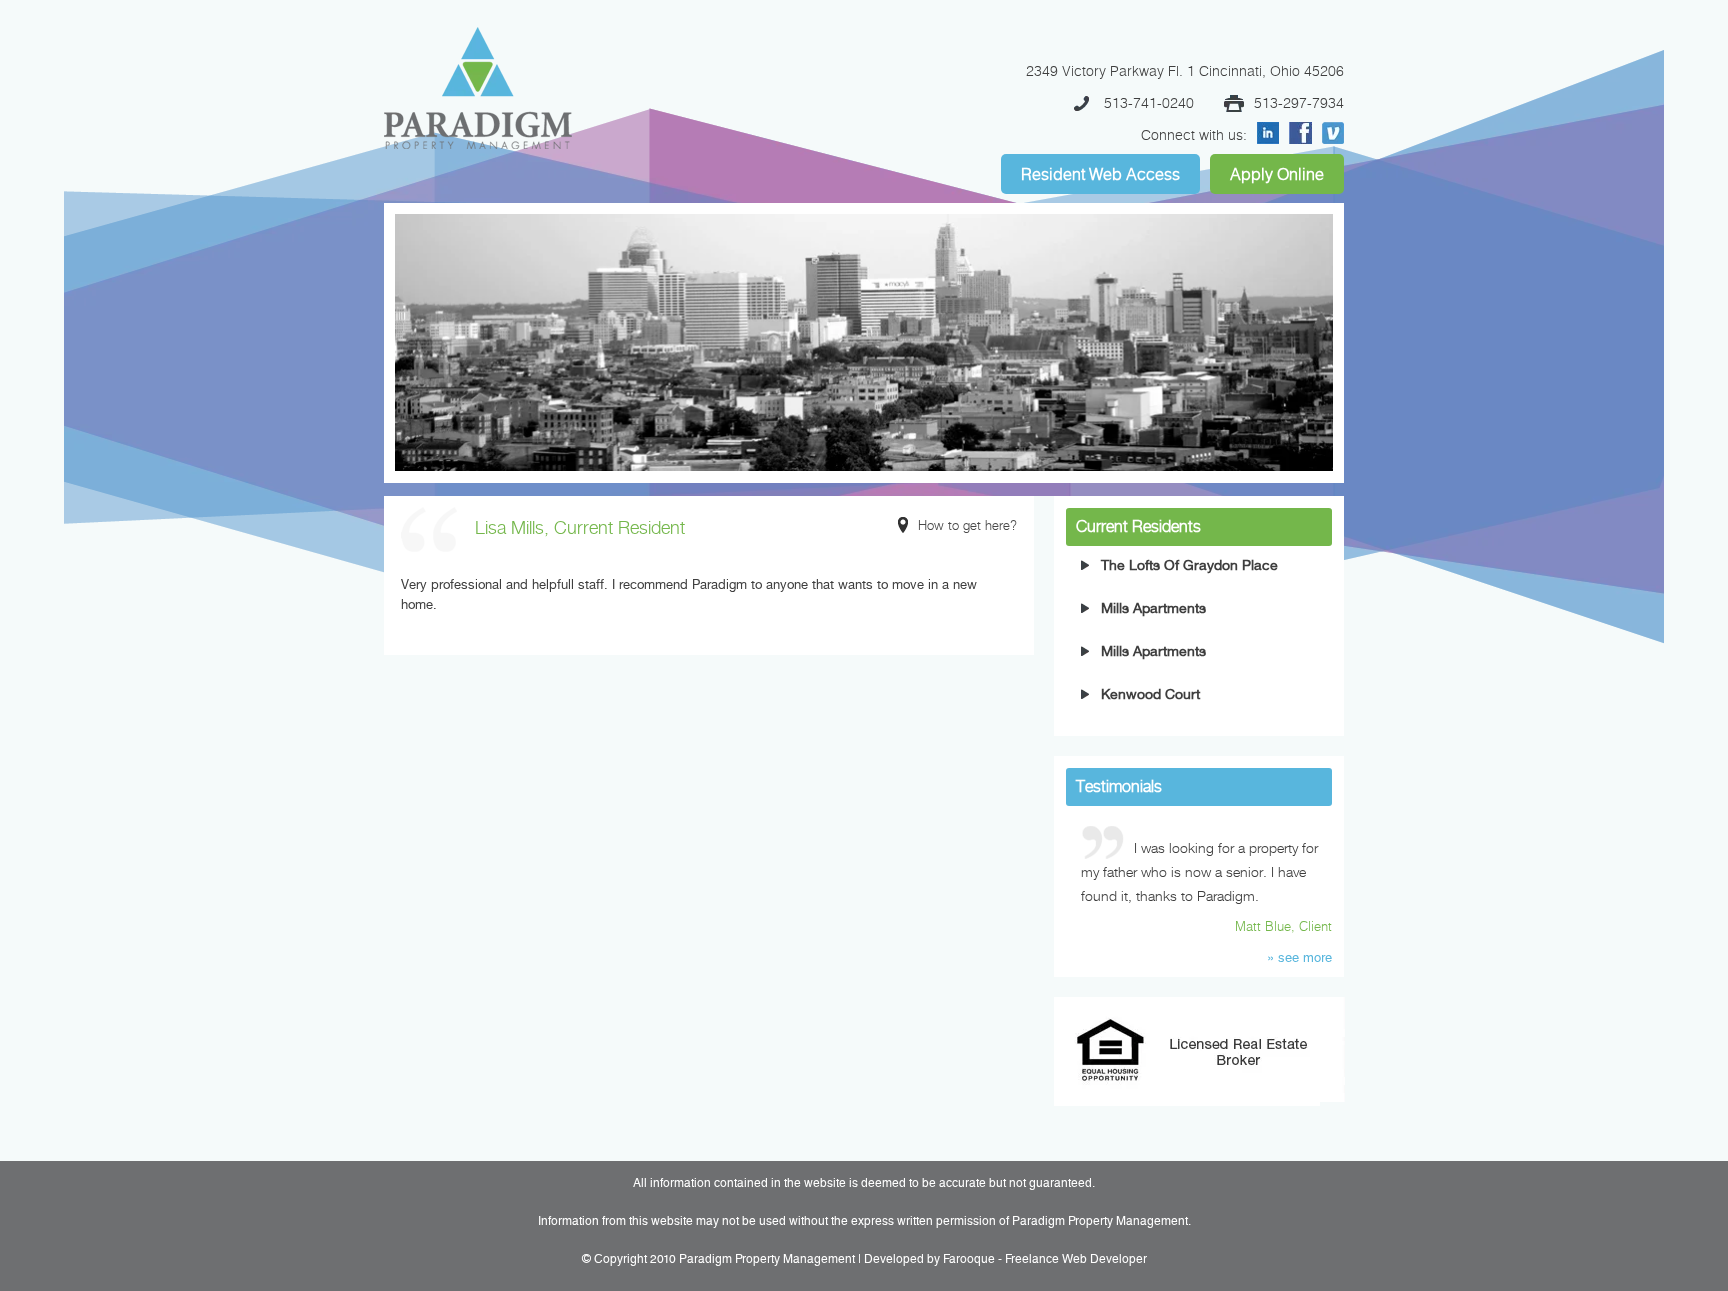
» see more (1299, 957)
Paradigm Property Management (767, 1259)
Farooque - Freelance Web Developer (1045, 1259)
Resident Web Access (1100, 174)
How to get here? (967, 525)
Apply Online (1277, 174)
